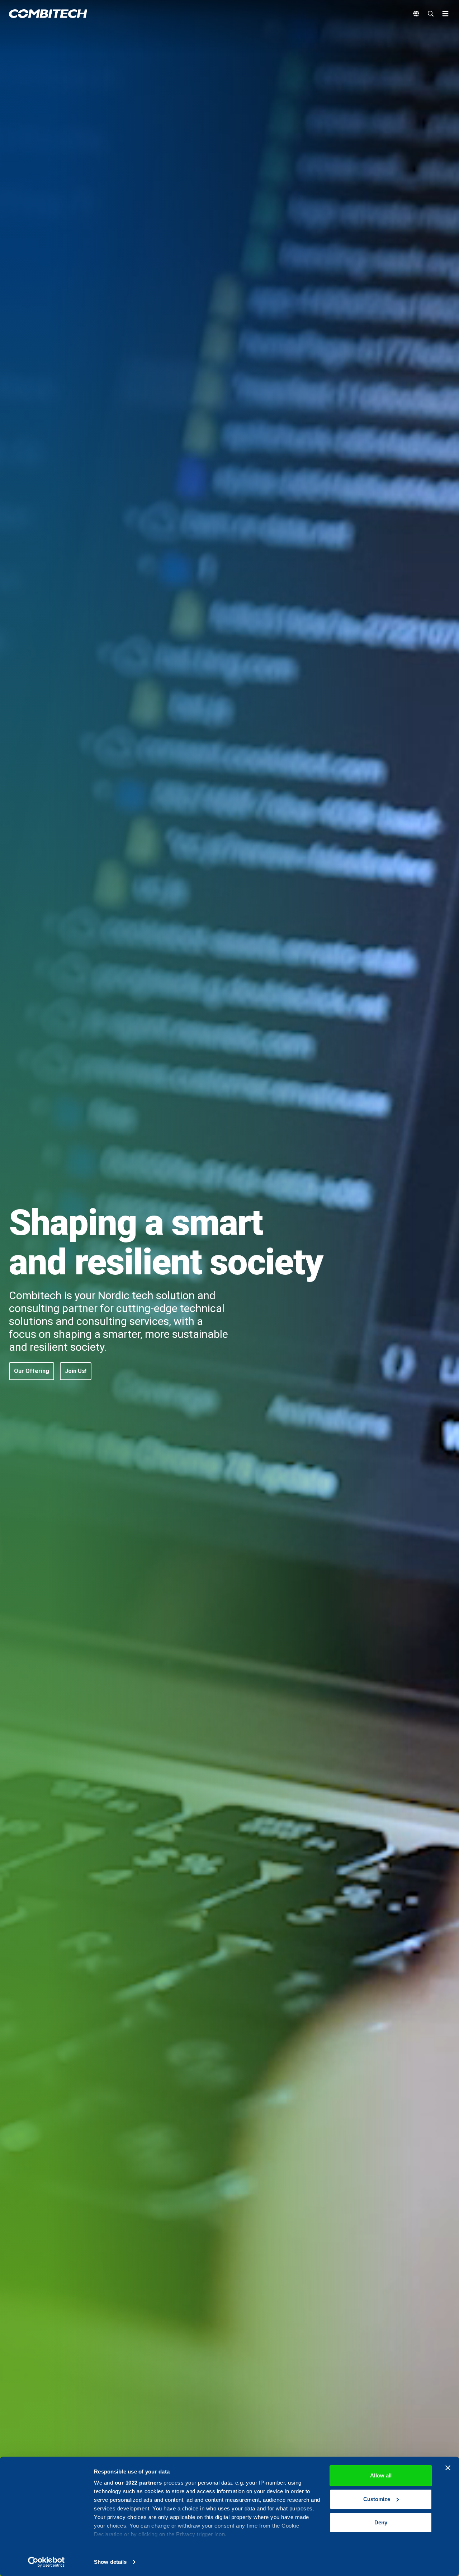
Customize (377, 2499)
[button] (32, 1371)
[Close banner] (448, 2468)
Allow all (381, 2475)
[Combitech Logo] (48, 14)
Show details (110, 2562)
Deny (381, 2522)
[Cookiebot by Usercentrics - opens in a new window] (46, 2562)
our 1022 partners (138, 2483)
